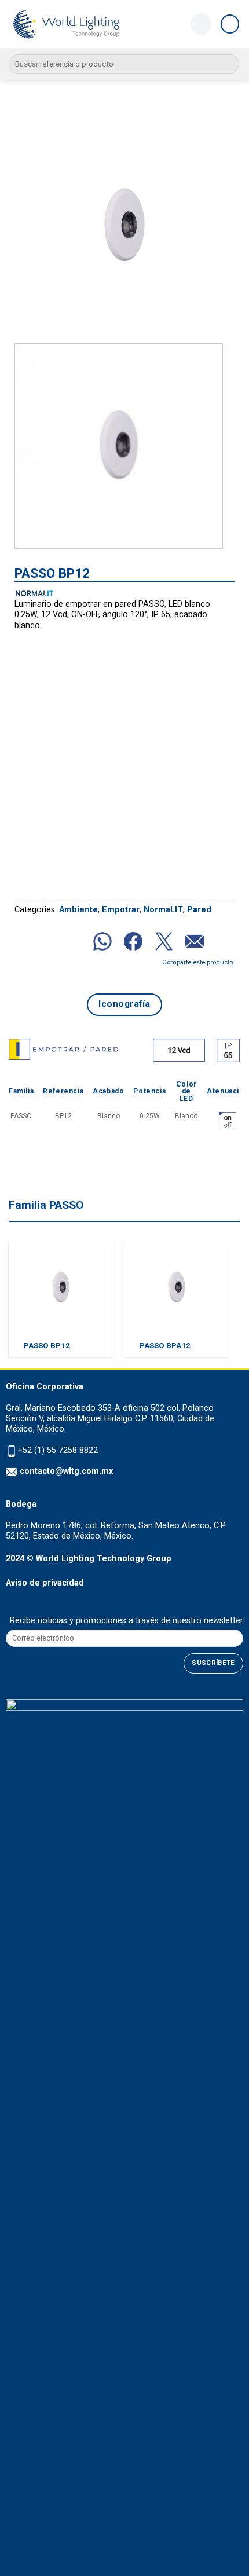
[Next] (215, 225)
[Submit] (228, 64)
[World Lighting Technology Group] (67, 24)
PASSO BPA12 (165, 1345)
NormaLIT (163, 910)
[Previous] (34, 225)
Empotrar (121, 910)
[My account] (201, 24)
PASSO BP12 (47, 1345)
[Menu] (230, 24)
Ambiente (78, 910)
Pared (199, 910)
